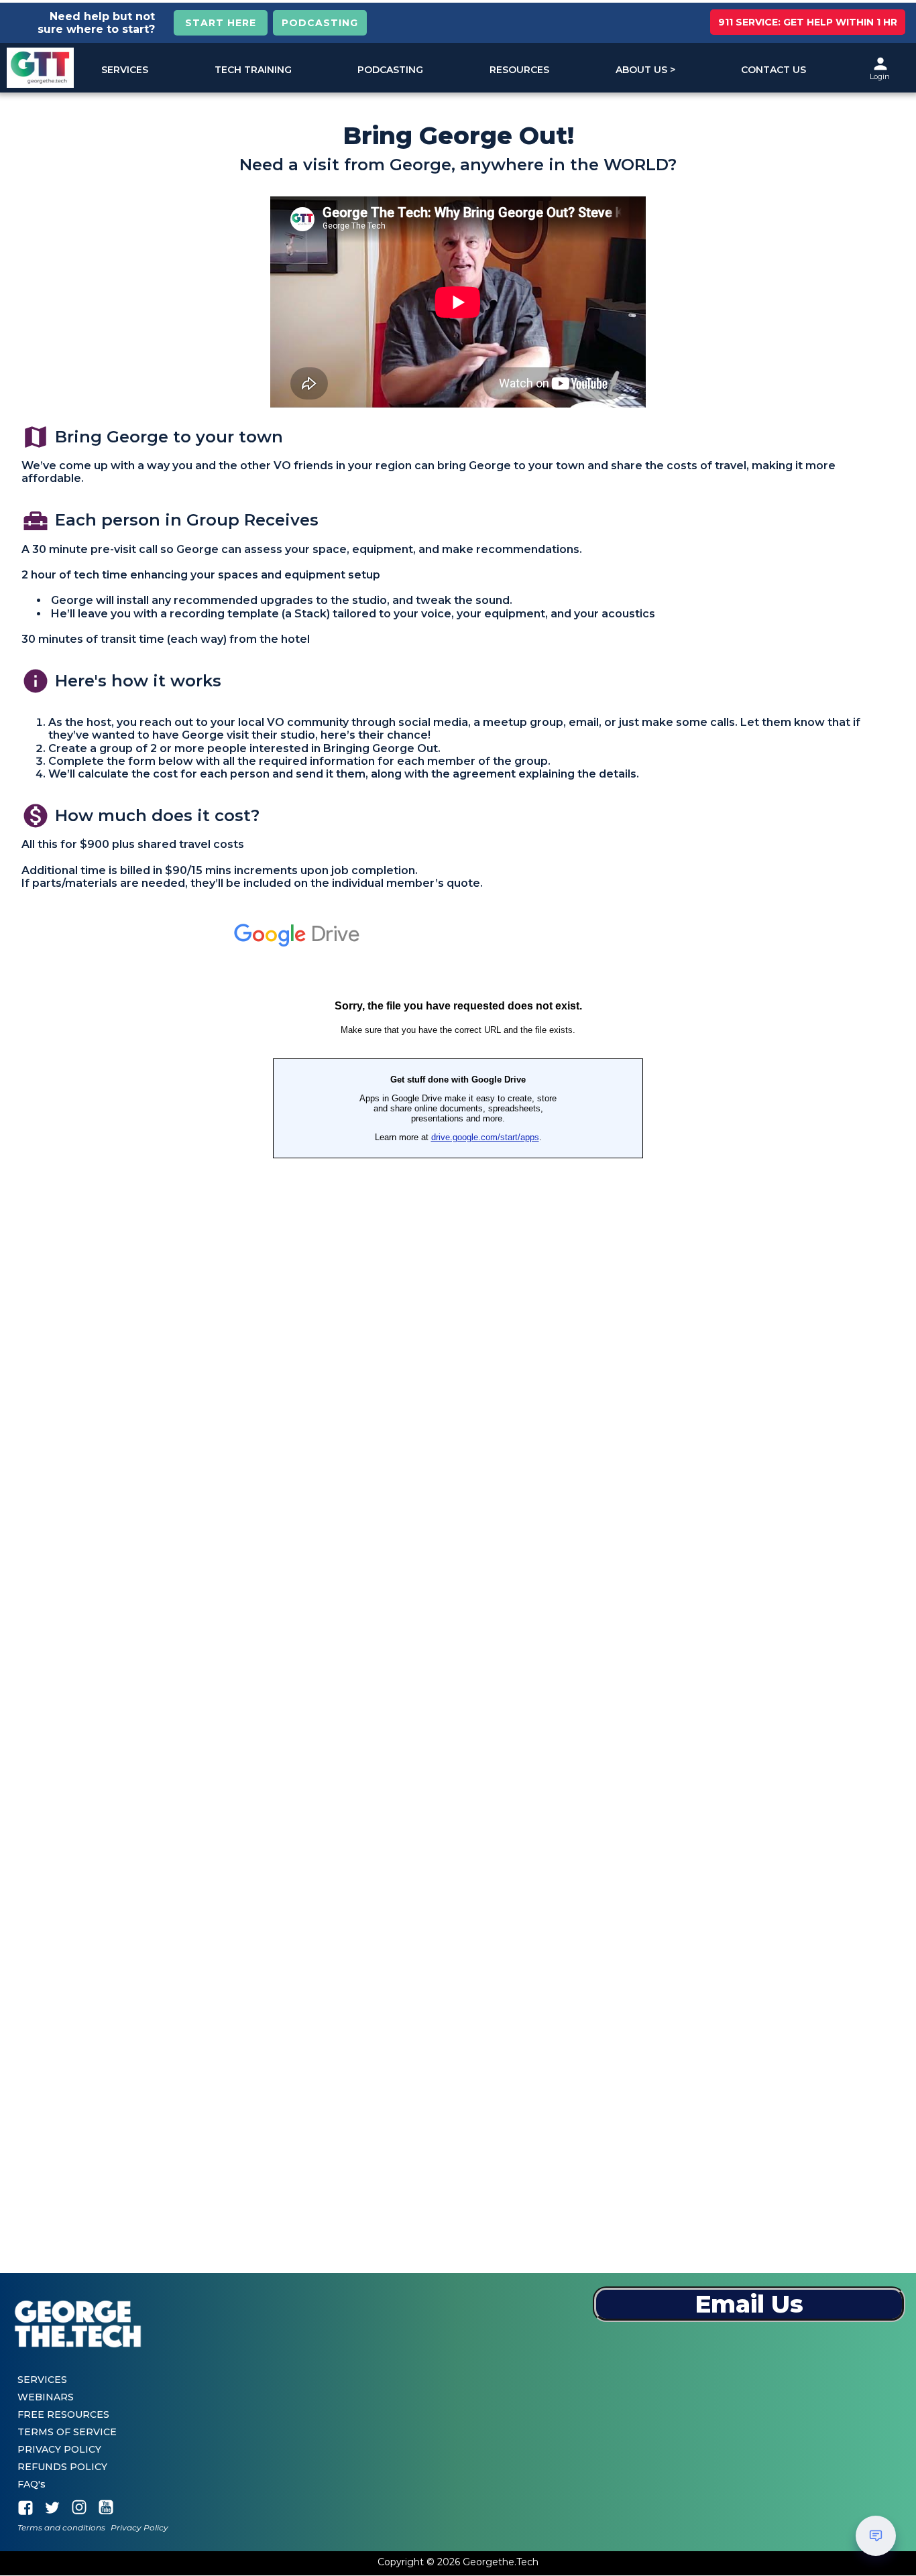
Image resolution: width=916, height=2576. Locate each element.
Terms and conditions (61, 2528)
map (36, 437)
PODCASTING (320, 23)
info (36, 681)
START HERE (221, 23)
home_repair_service (36, 521)
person (880, 64)
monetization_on (36, 816)
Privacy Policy (139, 2528)
